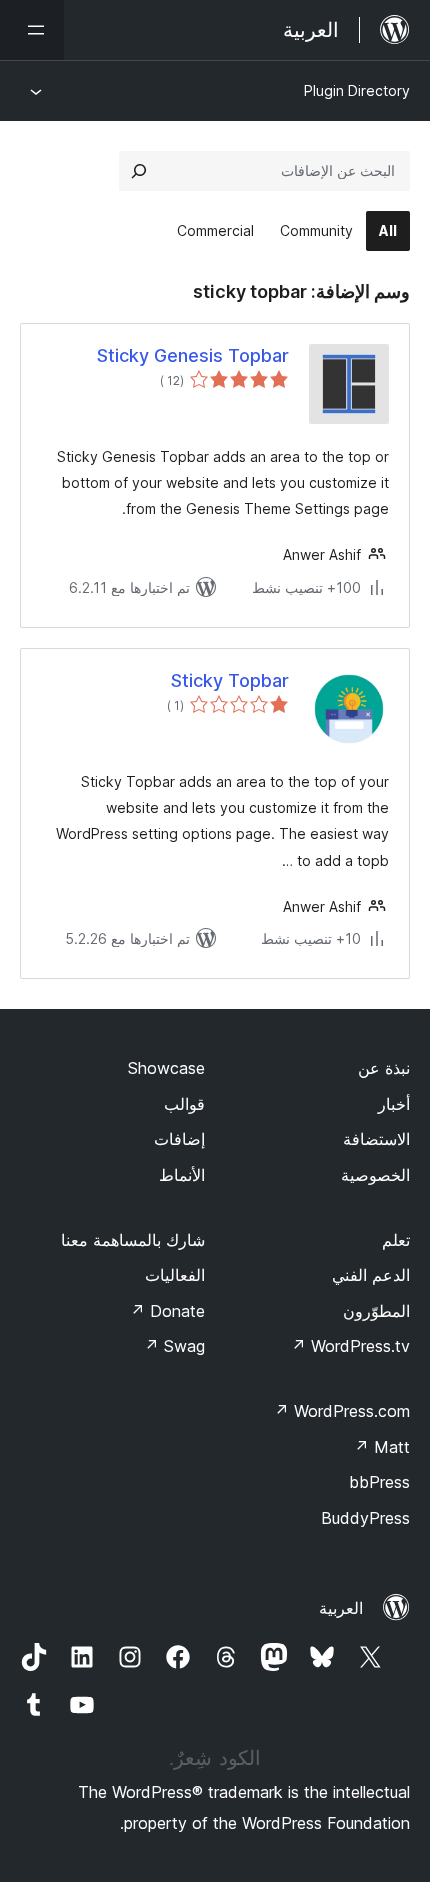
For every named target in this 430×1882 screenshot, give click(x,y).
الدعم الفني (371, 1275)
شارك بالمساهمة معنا (133, 1240)
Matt (382, 1447)
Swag (174, 1346)
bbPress (379, 1482)
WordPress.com (342, 1411)
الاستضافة (376, 1139)
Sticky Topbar (230, 680)
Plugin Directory (357, 90)
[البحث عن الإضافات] (139, 171)
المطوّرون (376, 1311)
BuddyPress (365, 1518)
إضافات (179, 1139)
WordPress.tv (350, 1346)
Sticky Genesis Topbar (193, 355)
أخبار (394, 1104)
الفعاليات (175, 1275)
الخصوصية (375, 1175)
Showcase (166, 1068)
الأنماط (182, 1175)
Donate (167, 1311)
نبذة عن (384, 1068)
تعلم (396, 1240)
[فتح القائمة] (32, 30)
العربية (341, 1608)
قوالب (184, 1104)
